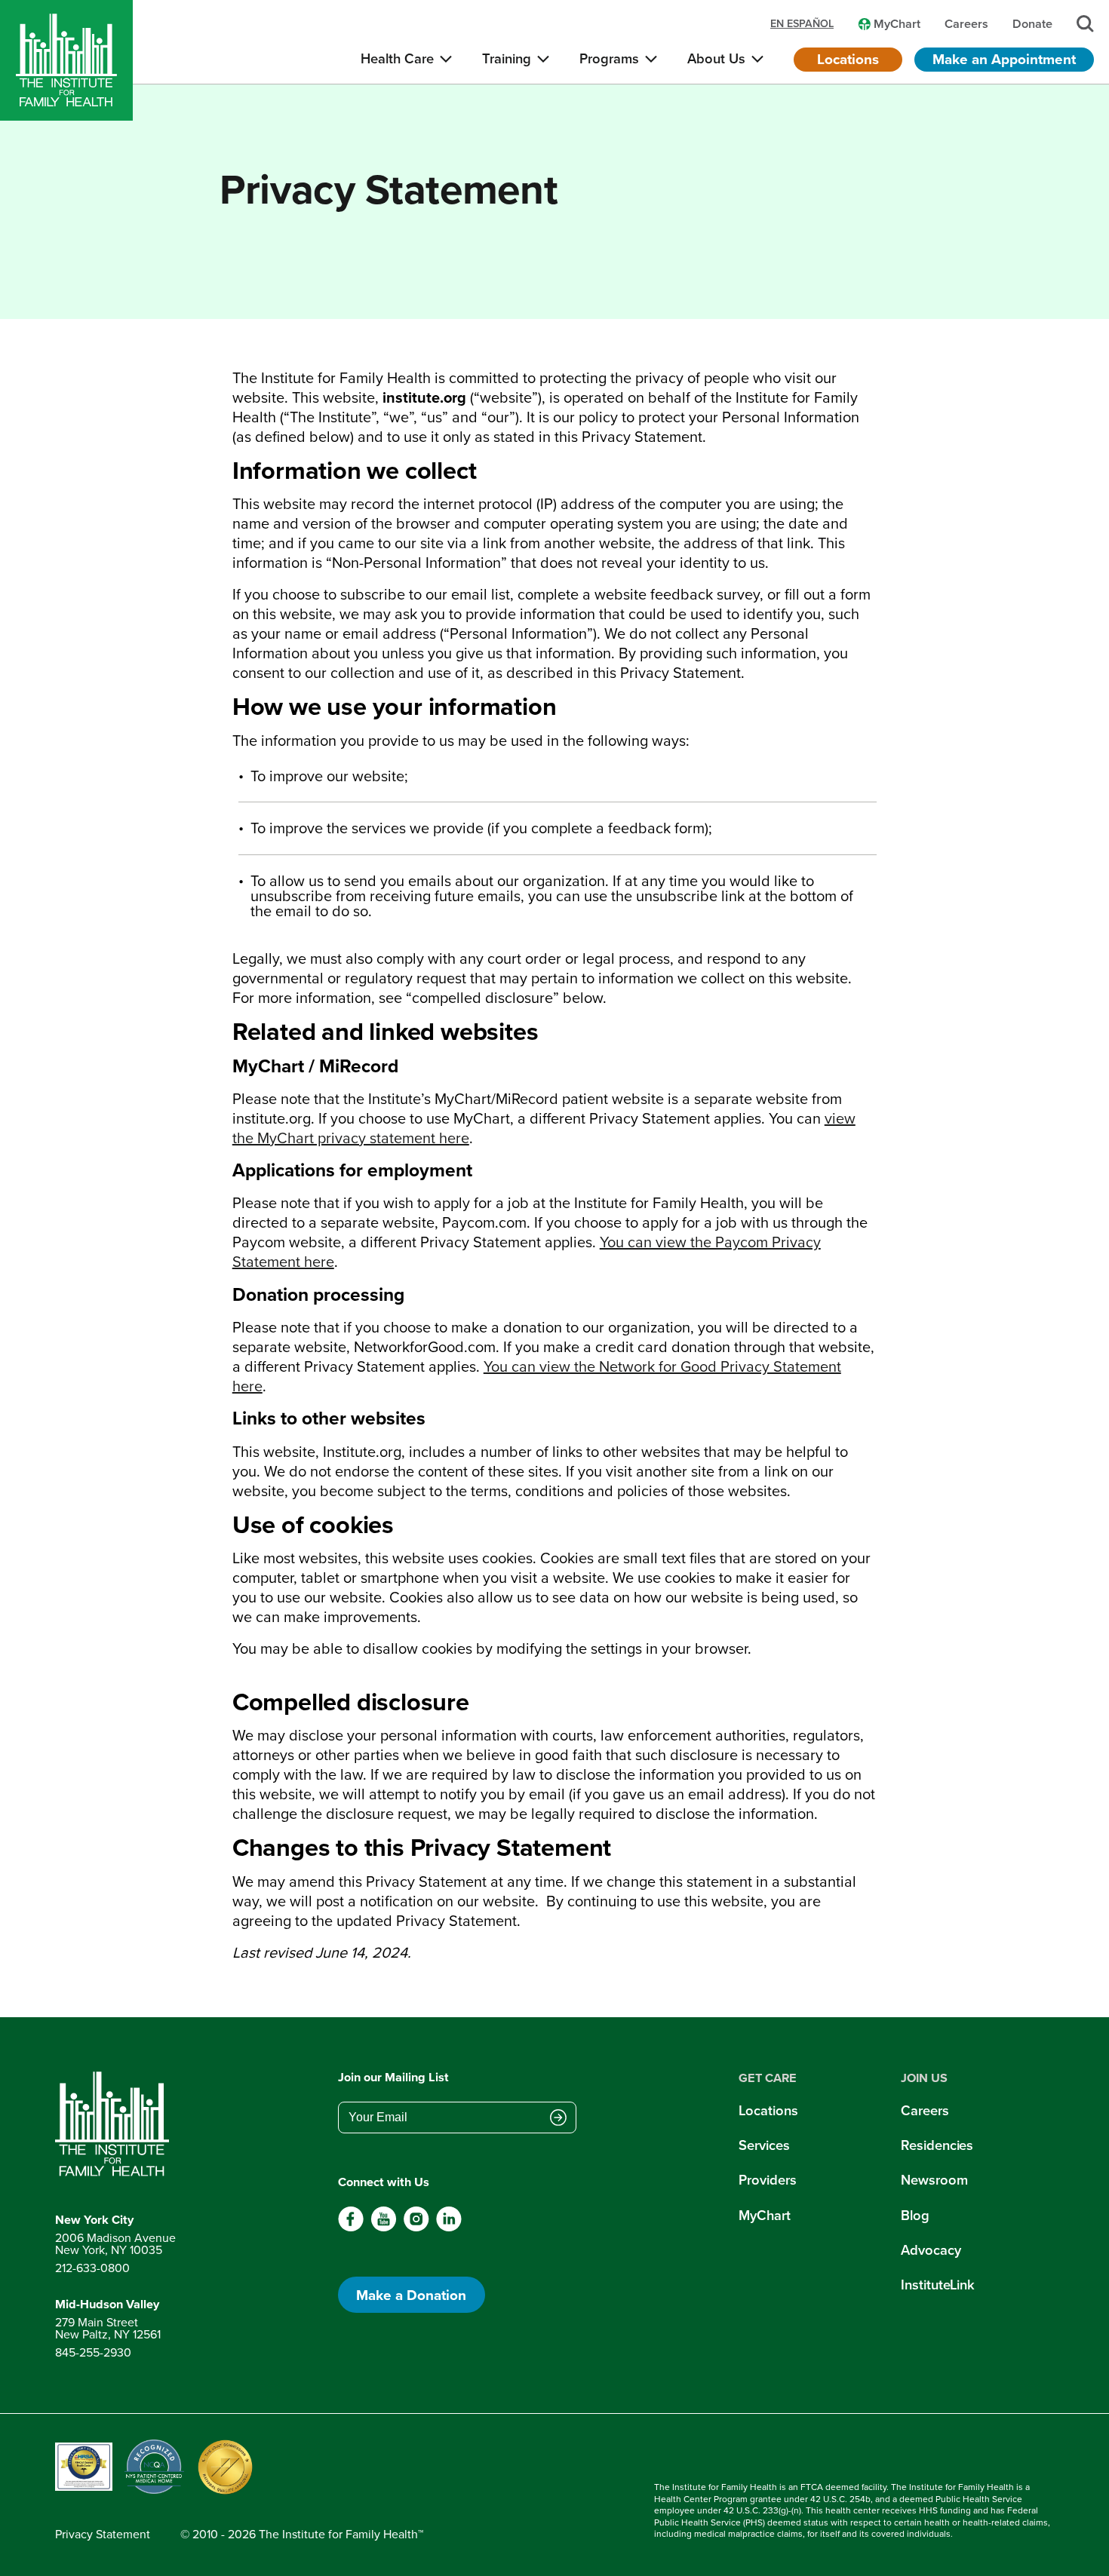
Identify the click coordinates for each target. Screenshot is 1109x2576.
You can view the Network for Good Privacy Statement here (537, 1376)
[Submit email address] (558, 2119)
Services (764, 2145)
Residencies (937, 2145)
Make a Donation (411, 2295)
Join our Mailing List (393, 2078)
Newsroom (934, 2180)
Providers (767, 2180)
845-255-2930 (93, 2352)
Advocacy (931, 2250)
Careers (925, 2110)
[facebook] (351, 2228)
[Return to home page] (115, 2124)
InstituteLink (938, 2285)
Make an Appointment (1004, 59)
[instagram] (416, 2228)
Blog (915, 2215)
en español (802, 23)
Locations (848, 59)
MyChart (764, 2215)
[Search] (1085, 24)
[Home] (66, 60)
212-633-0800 (92, 2268)
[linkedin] (449, 2228)
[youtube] (384, 2228)
